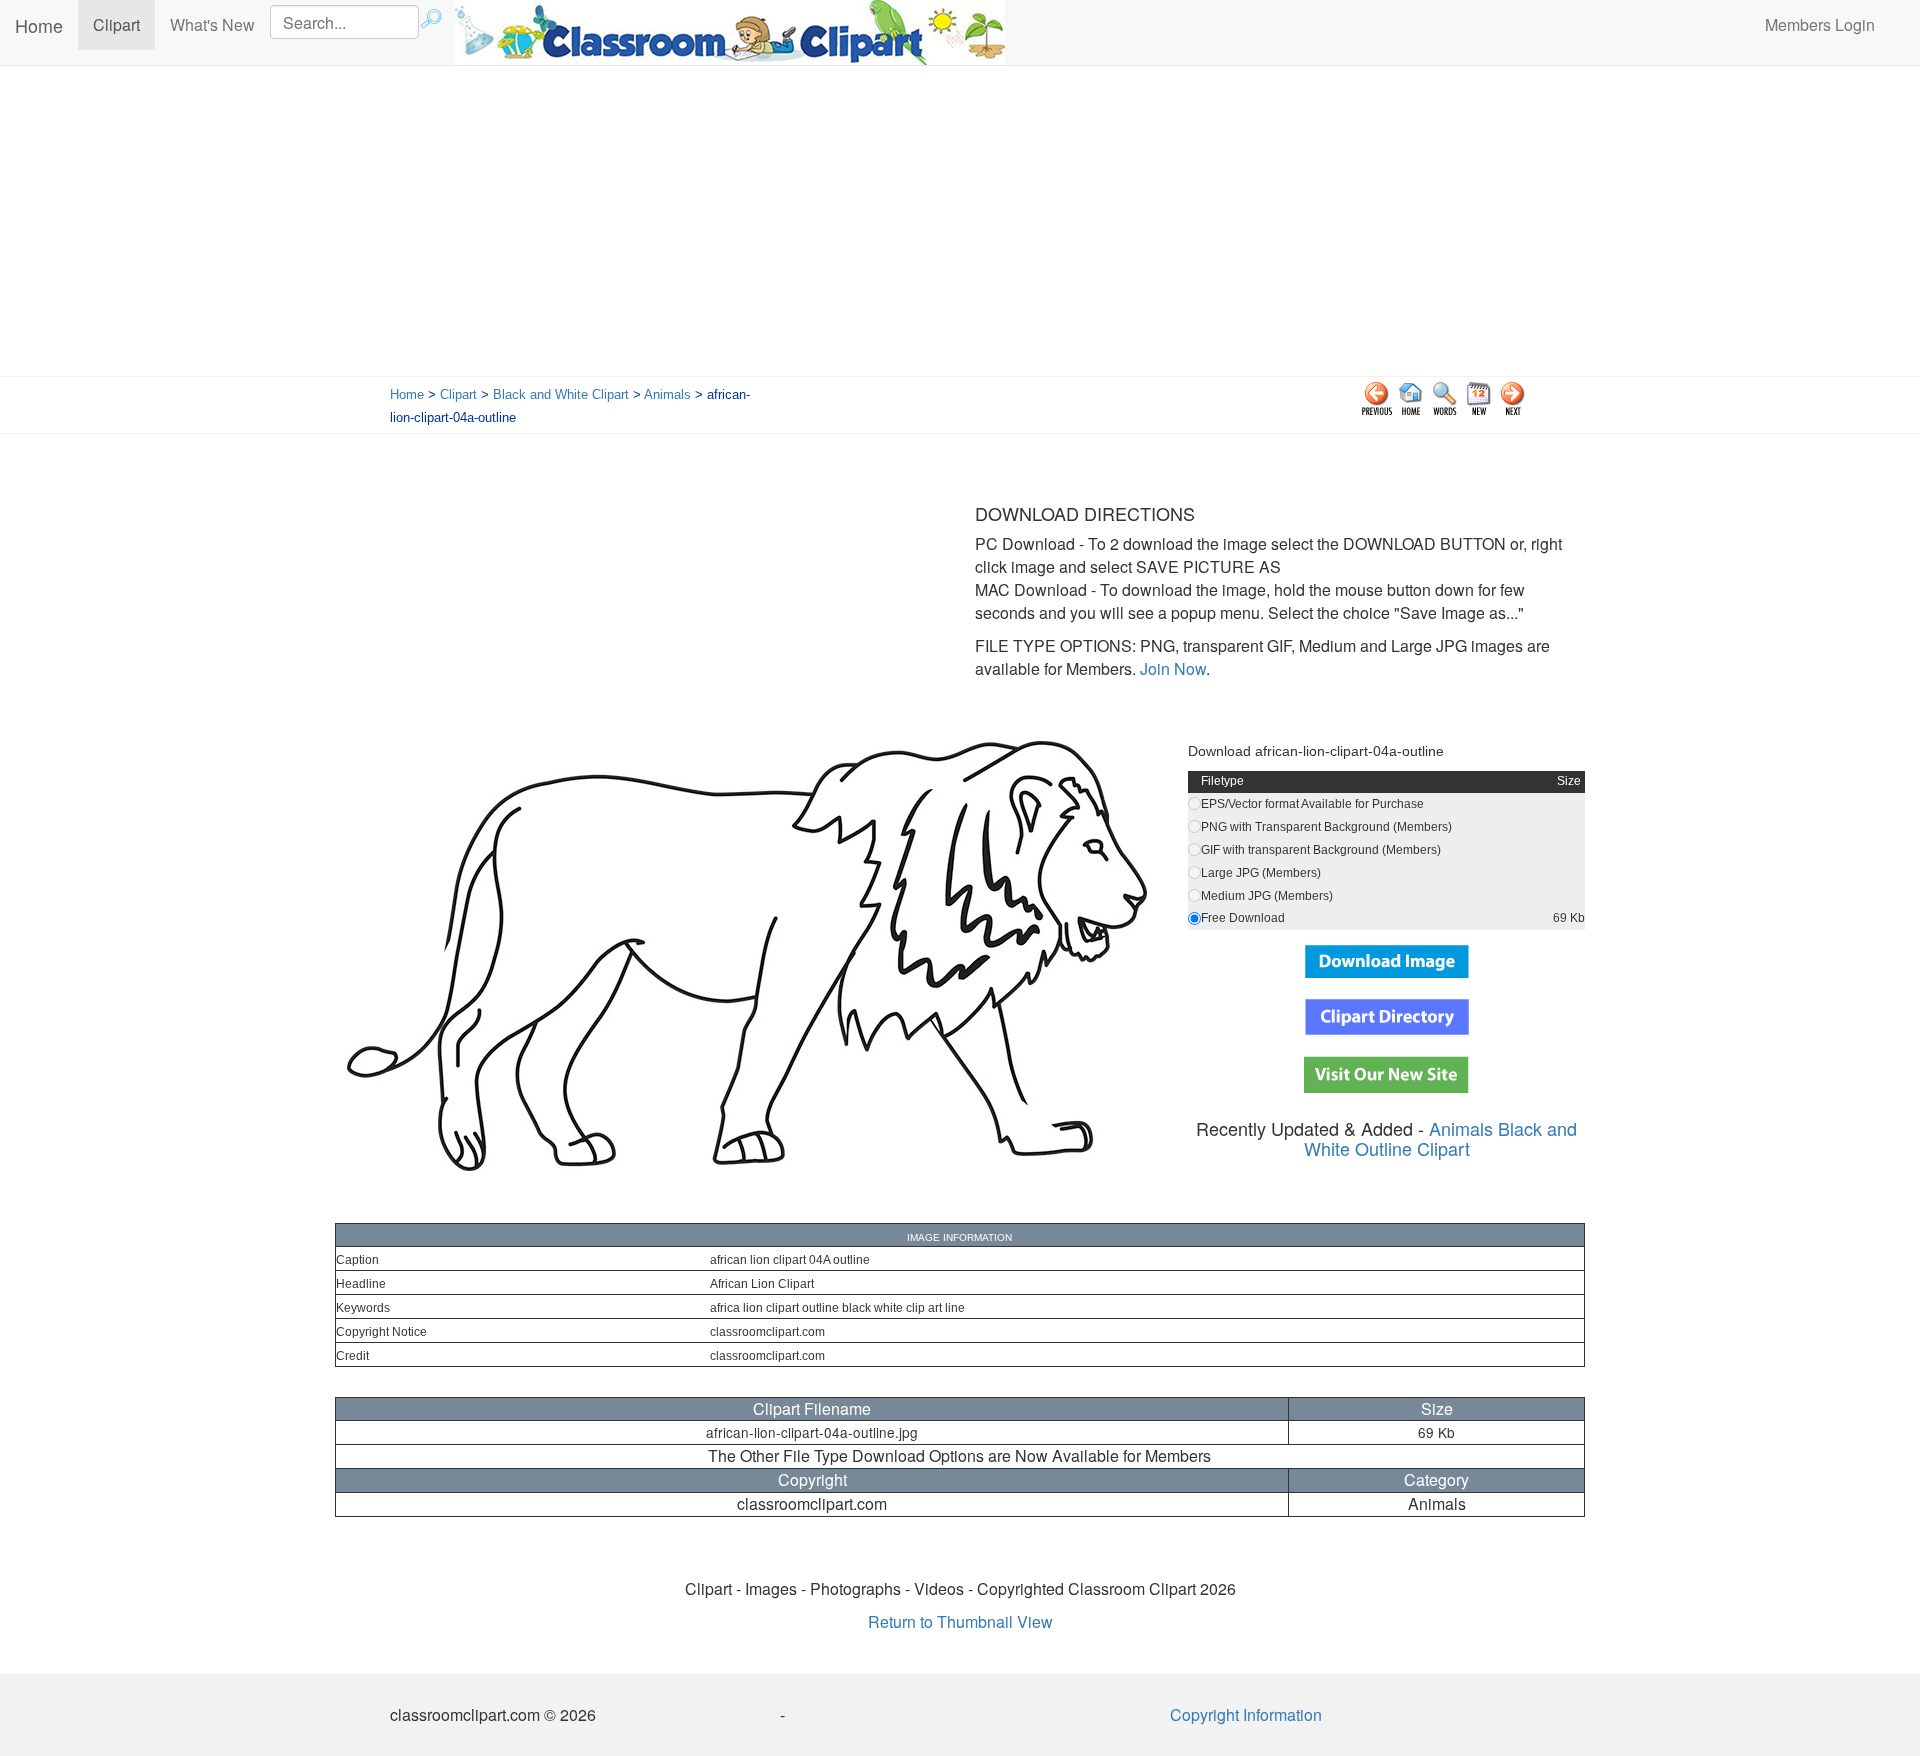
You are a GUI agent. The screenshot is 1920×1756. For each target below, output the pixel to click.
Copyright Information (1246, 1714)
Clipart (124, 24)
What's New (212, 24)
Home (39, 25)
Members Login (1820, 24)
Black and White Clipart (561, 394)
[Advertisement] (960, 226)
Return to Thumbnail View (960, 1621)
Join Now (1171, 668)
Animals (667, 394)
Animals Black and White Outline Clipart (1441, 1138)
